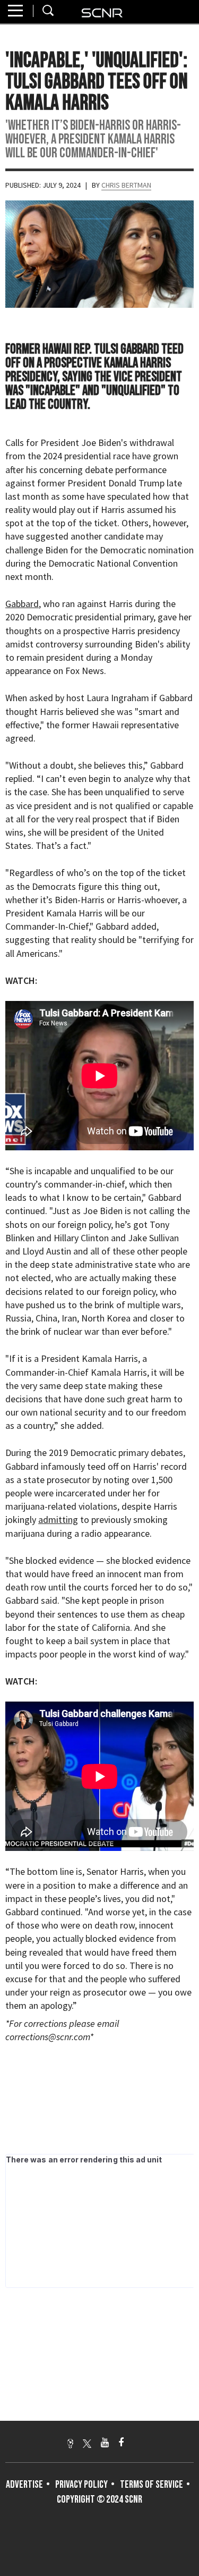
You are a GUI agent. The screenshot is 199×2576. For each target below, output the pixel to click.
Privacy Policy (81, 2485)
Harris (113, 510)
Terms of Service (152, 2485)
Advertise (24, 2485)
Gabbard (22, 604)
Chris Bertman (126, 185)
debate (99, 470)
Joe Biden (101, 443)
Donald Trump (136, 483)
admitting (58, 1519)
